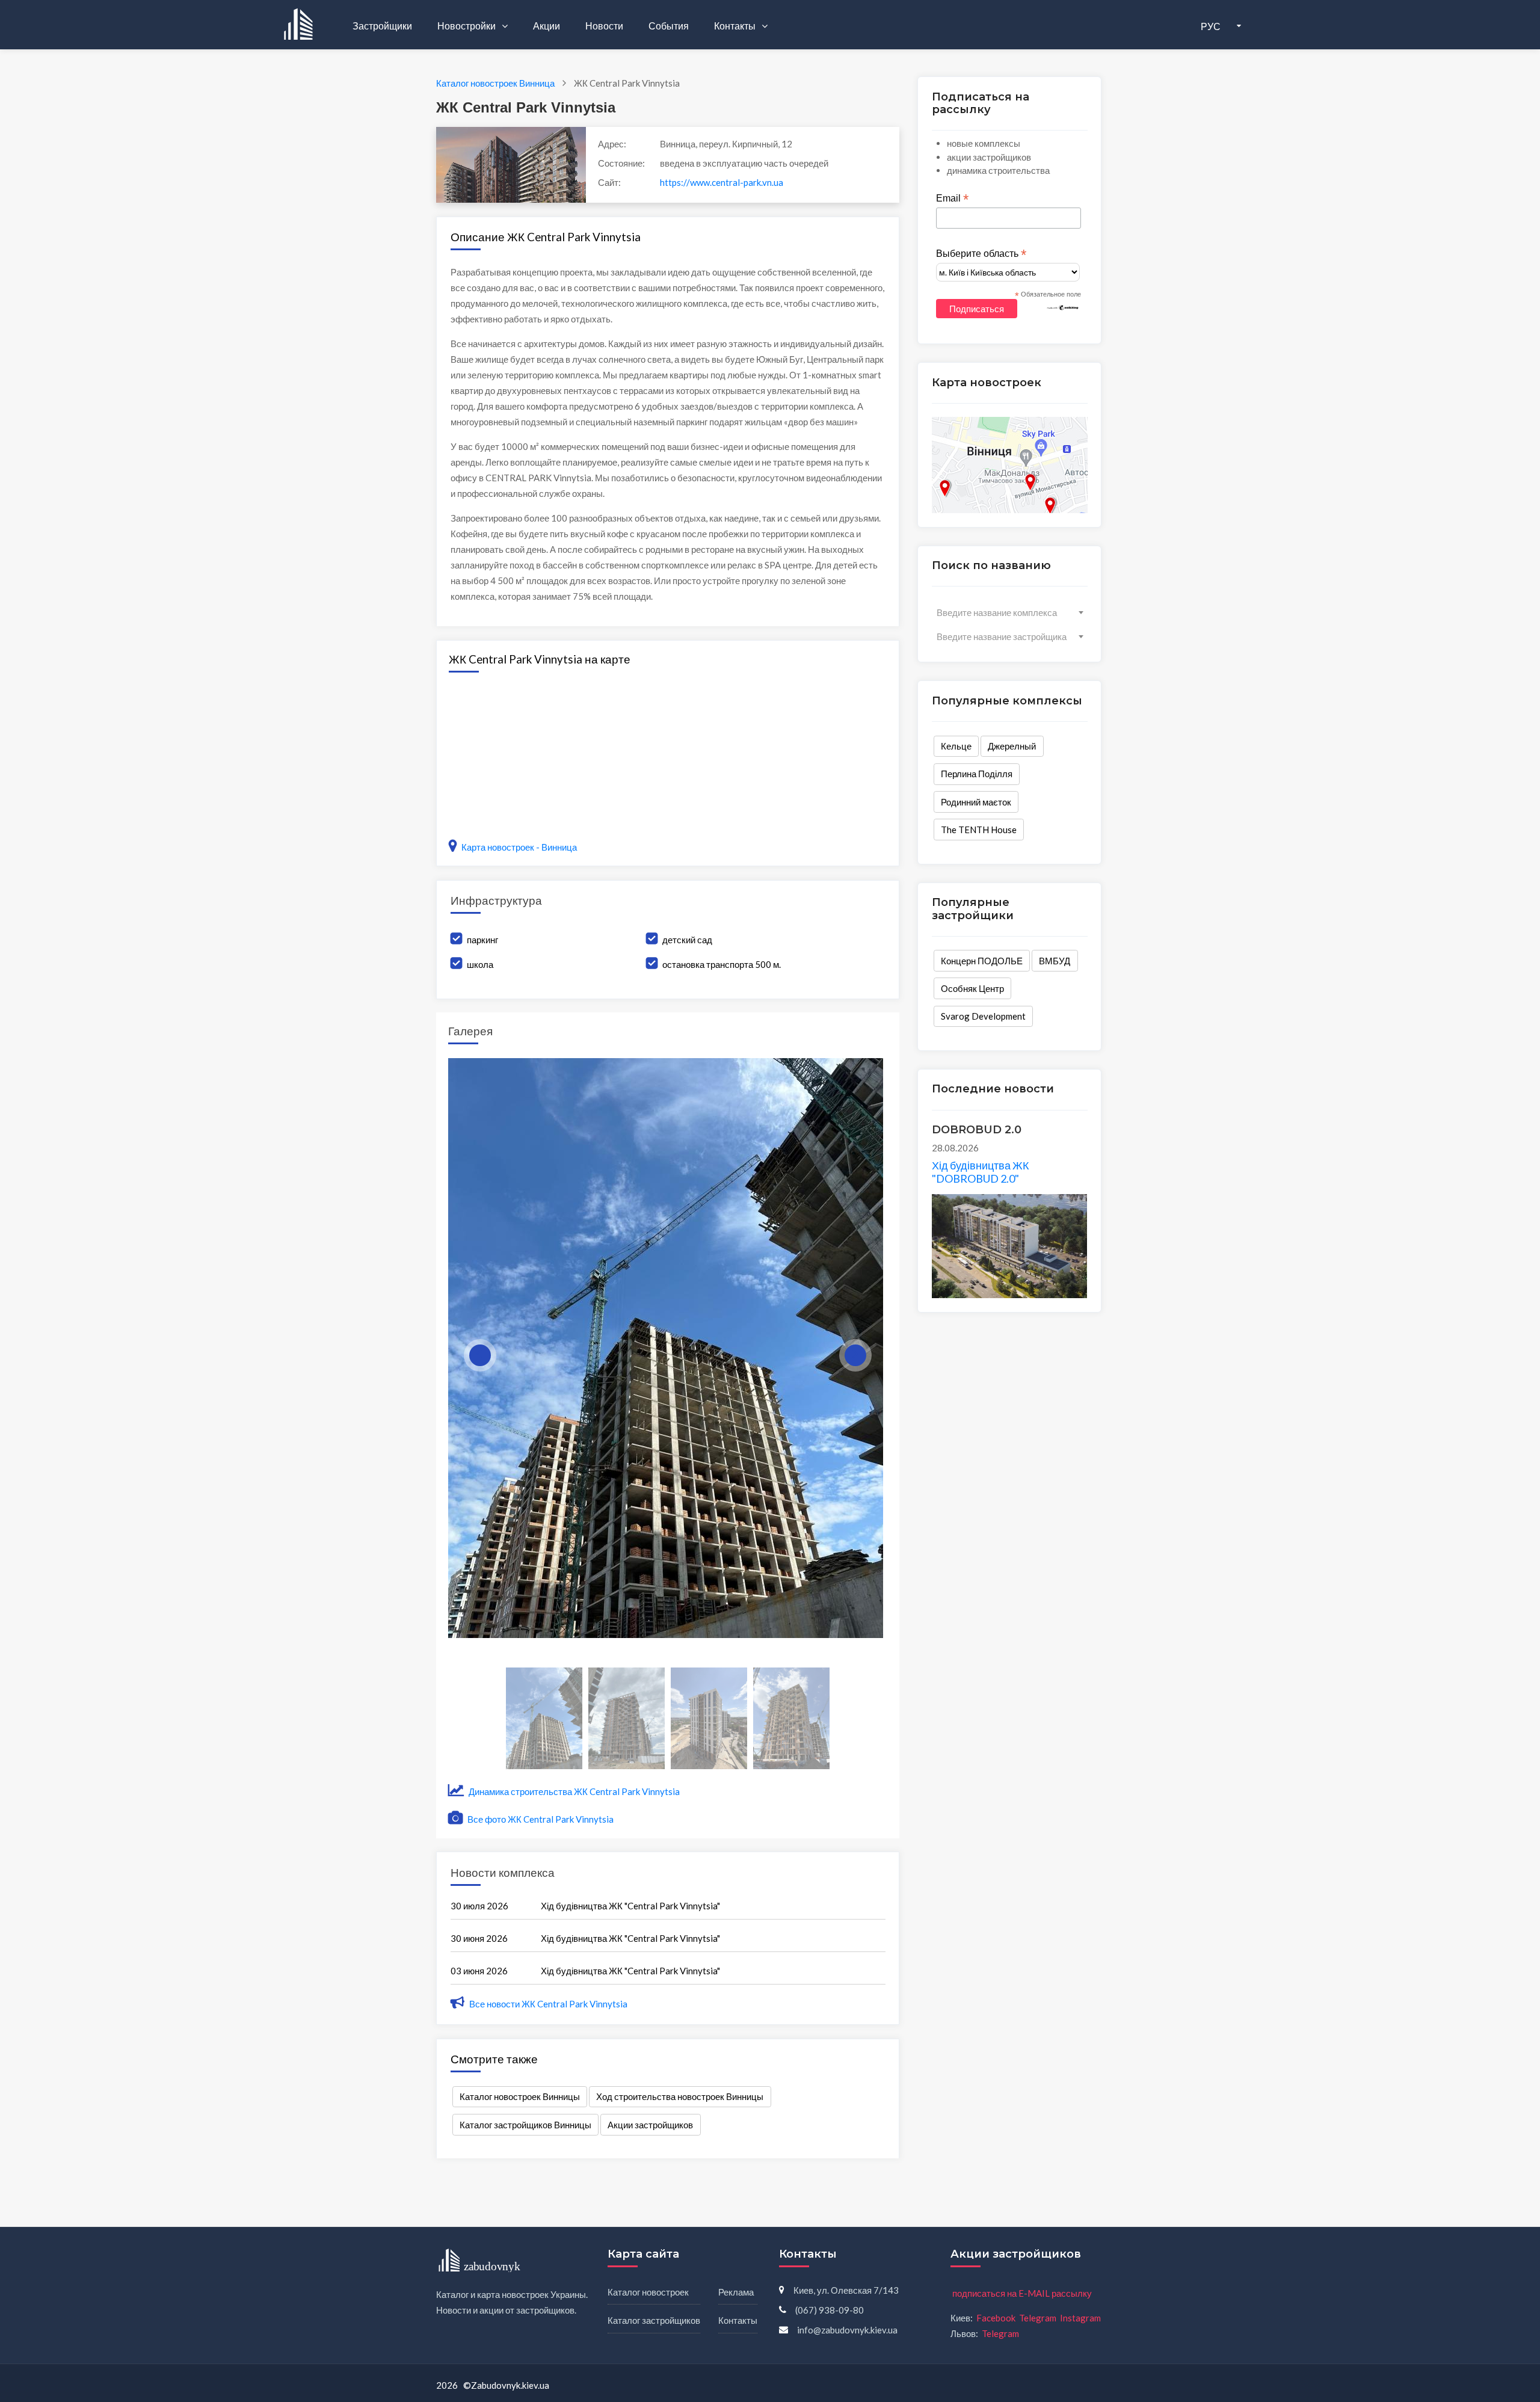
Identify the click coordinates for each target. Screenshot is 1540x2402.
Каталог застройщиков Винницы (525, 2125)
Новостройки (467, 26)
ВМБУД (1055, 961)
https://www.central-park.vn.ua (722, 182)
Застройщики (382, 26)
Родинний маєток (976, 802)
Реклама (736, 2292)
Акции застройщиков (650, 2125)
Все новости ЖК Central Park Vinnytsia (548, 2004)
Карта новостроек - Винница (519, 847)
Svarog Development (983, 1016)
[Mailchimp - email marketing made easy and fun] (1063, 307)
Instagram (1080, 2318)
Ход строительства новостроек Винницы (680, 2096)
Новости (604, 26)
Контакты (736, 26)
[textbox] (1010, 612)
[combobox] (1010, 612)
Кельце (956, 746)
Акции (547, 26)
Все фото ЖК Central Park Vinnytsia (540, 1819)
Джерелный (1012, 746)
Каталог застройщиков (654, 2320)
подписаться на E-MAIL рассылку (1022, 2293)
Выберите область (981, 254)
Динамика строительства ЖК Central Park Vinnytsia (573, 1791)
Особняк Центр (972, 988)
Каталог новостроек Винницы (520, 2096)
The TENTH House (979, 830)
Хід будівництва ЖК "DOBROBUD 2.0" (980, 1172)
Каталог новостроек (648, 2292)
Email (952, 199)
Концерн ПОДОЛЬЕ (982, 961)
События (669, 26)
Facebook (996, 2318)
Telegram (1038, 2318)
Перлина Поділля (977, 774)
